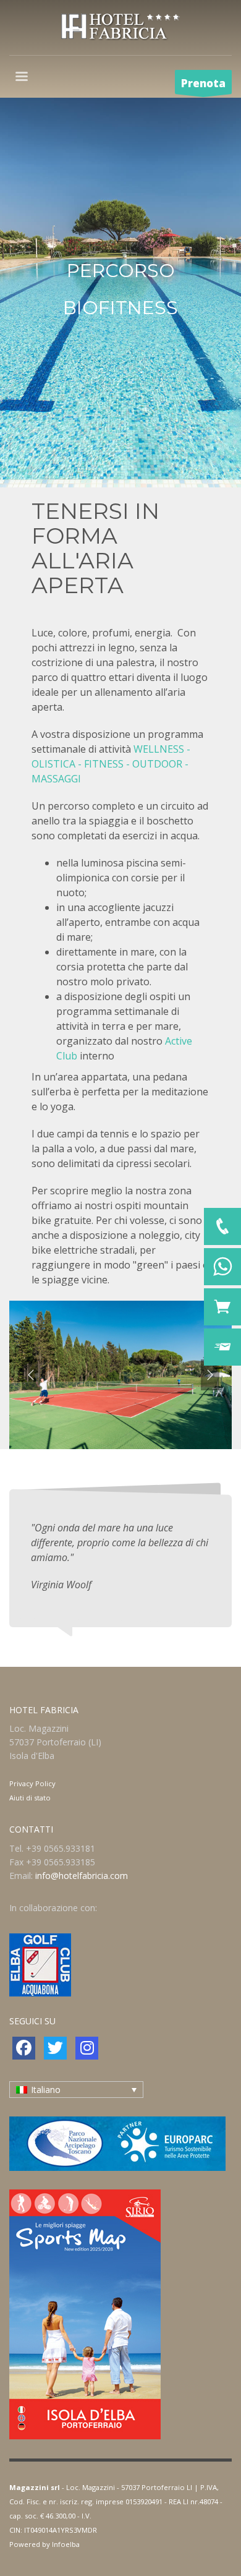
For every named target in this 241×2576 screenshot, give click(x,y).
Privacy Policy (32, 1783)
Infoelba (66, 2544)
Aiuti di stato (30, 1798)
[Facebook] (24, 2048)
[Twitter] (55, 2048)
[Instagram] (87, 2048)
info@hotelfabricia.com (82, 1876)
